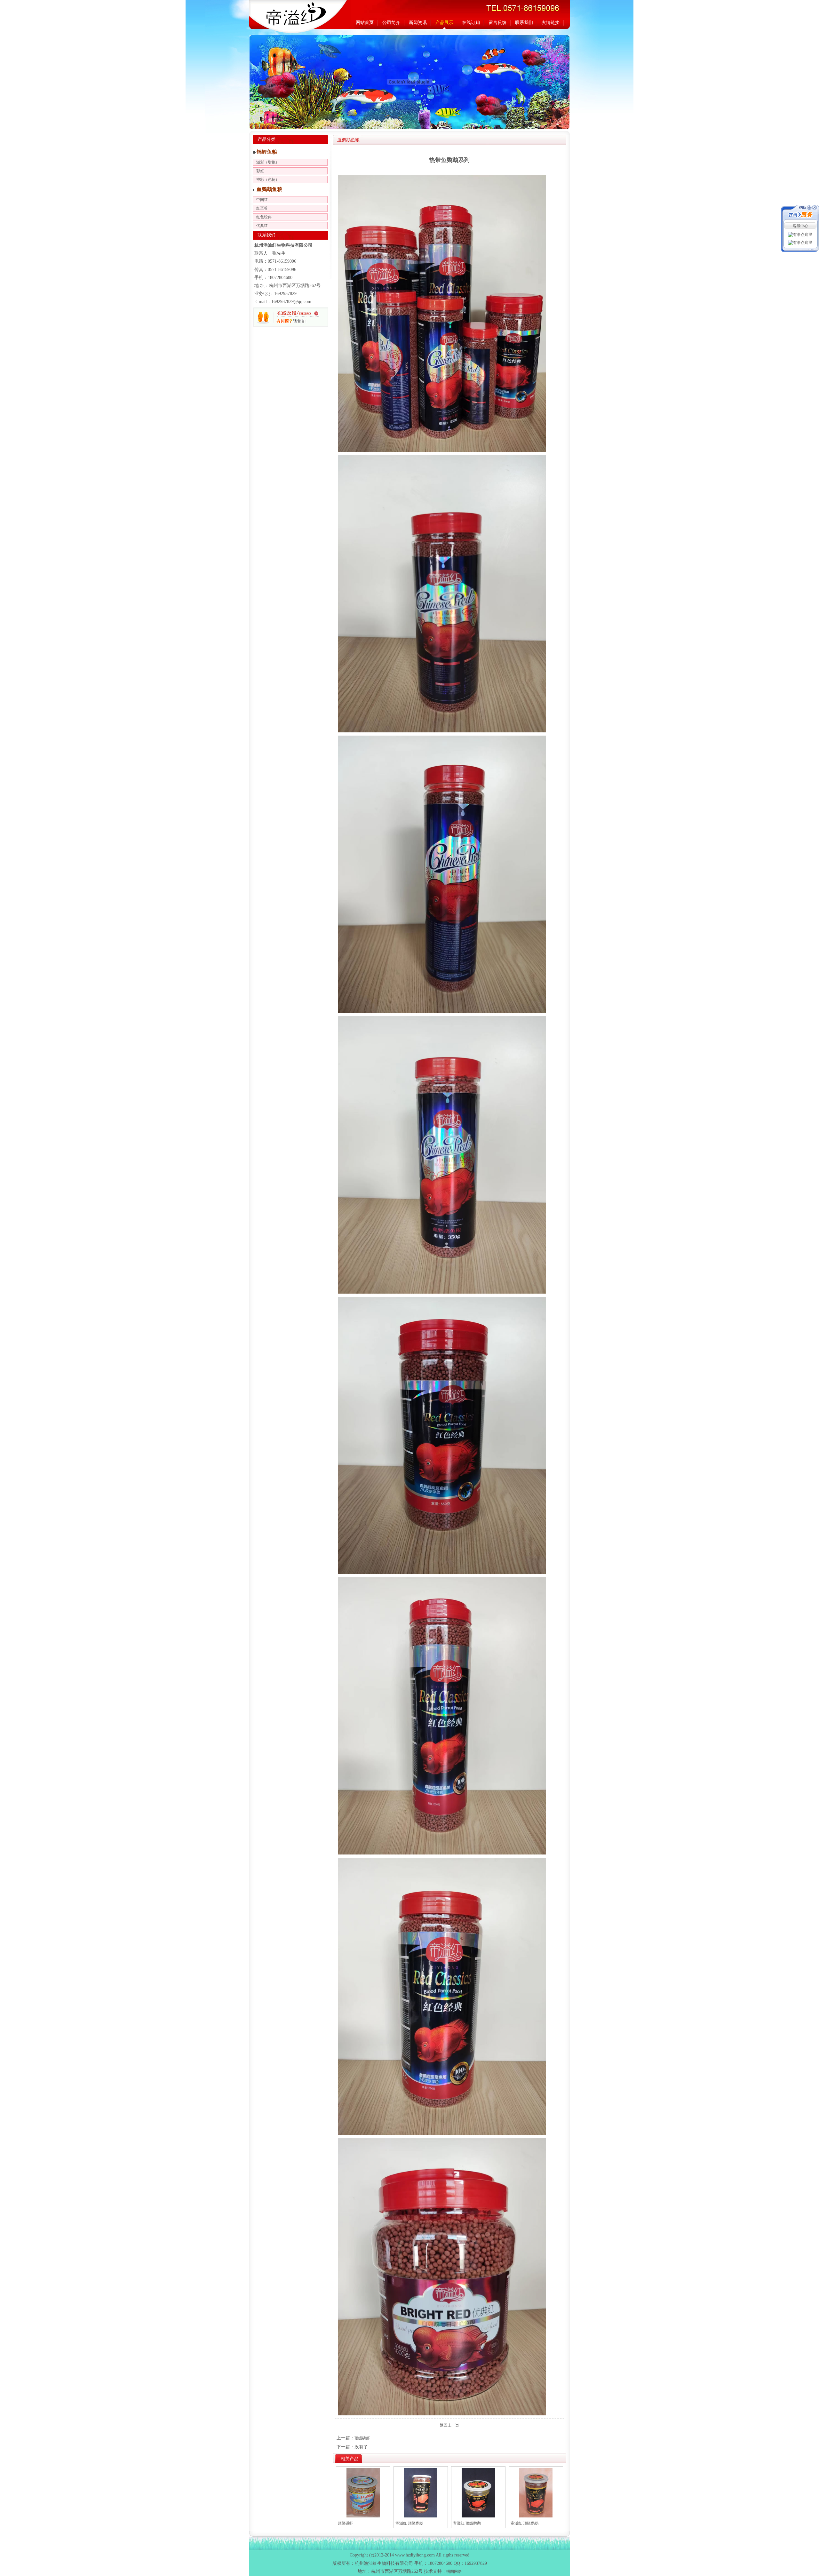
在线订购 (471, 23)
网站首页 (365, 23)
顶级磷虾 (362, 2438)
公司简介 (391, 23)
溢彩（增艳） (268, 162)
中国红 (262, 200)
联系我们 (524, 23)
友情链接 (551, 23)
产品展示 (444, 23)
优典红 (262, 226)
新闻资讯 (418, 23)
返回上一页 (449, 2425)
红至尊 (262, 208)
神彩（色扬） (268, 179)
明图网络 (454, 2572)
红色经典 (264, 217)
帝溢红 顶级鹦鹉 (409, 2523)
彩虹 (260, 171)
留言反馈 (497, 23)
